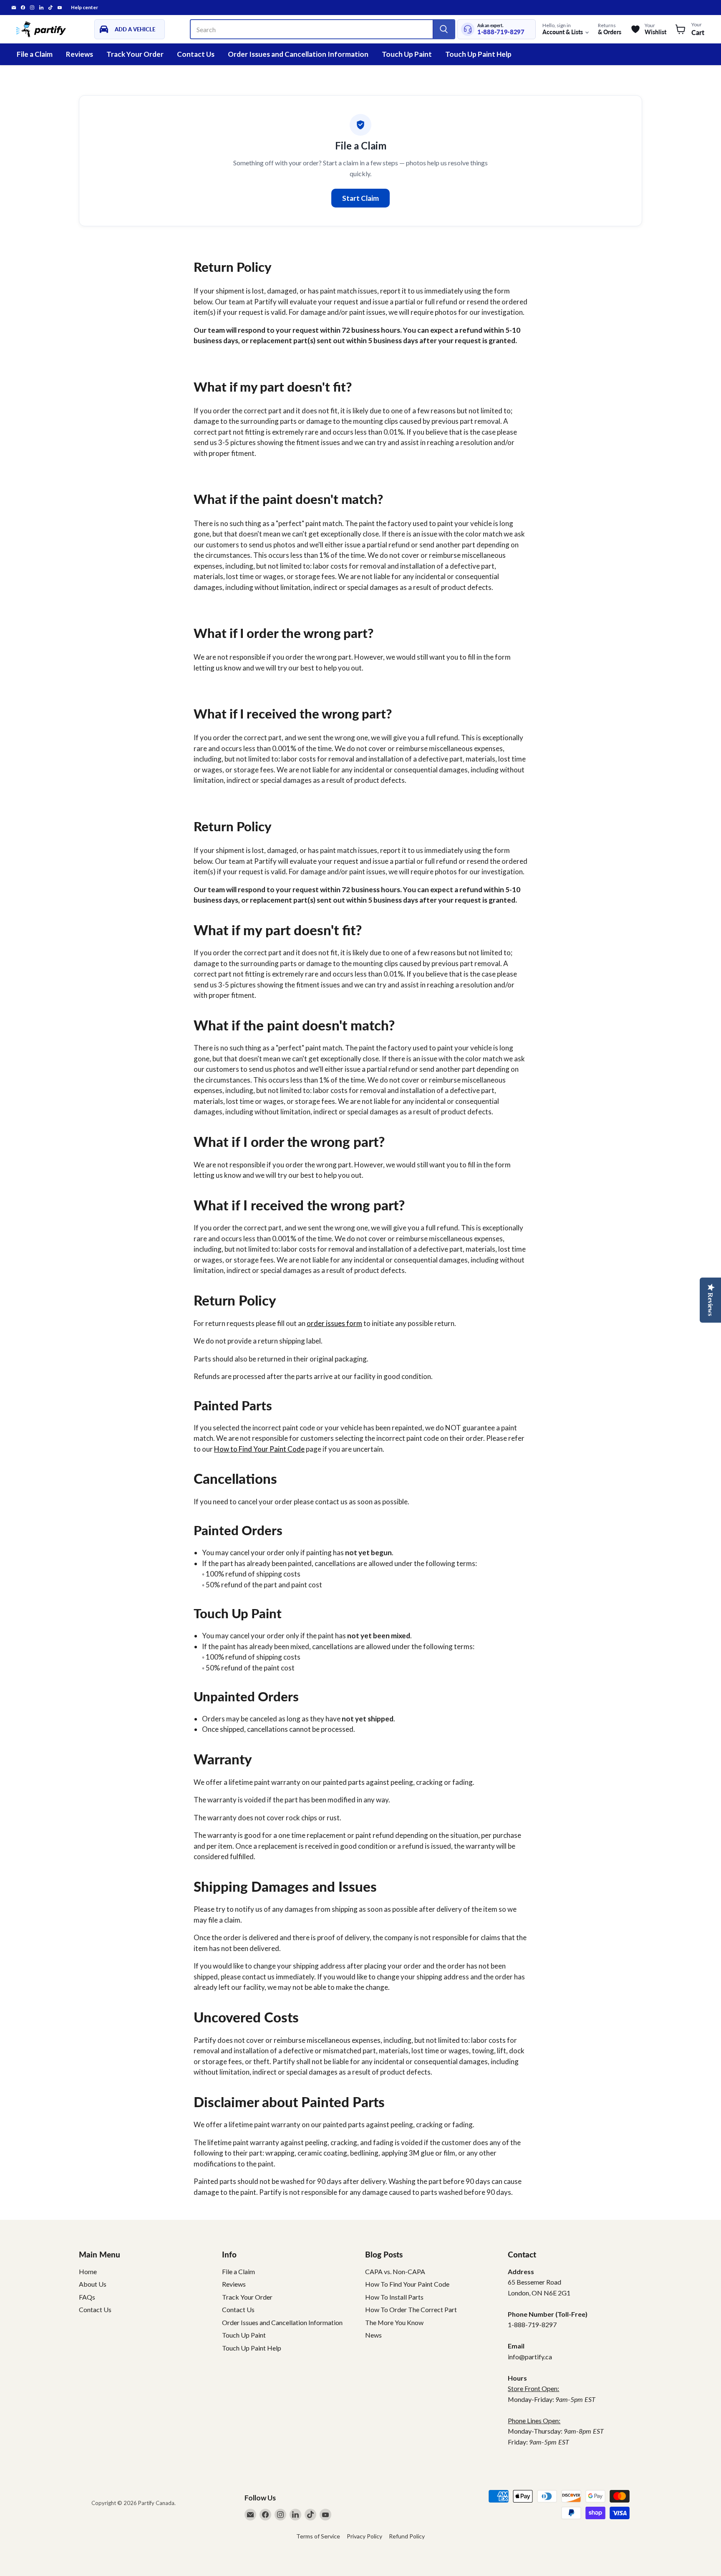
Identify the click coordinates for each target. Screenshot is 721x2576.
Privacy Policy (364, 2536)
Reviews (79, 54)
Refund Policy (407, 2536)
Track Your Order (135, 54)
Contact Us (196, 54)
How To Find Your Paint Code (407, 2284)
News (373, 2335)
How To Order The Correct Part (411, 2309)
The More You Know (394, 2322)
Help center (84, 8)
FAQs (87, 2297)
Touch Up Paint (407, 54)
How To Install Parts (394, 2297)
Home (88, 2271)
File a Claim (35, 54)
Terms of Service (318, 2536)
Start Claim (360, 198)
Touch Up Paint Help (478, 54)
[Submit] (444, 29)
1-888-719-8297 (501, 32)
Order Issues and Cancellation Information (298, 54)
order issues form (334, 1323)
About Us (93, 2284)
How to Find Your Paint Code (259, 1449)
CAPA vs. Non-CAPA (395, 2271)
